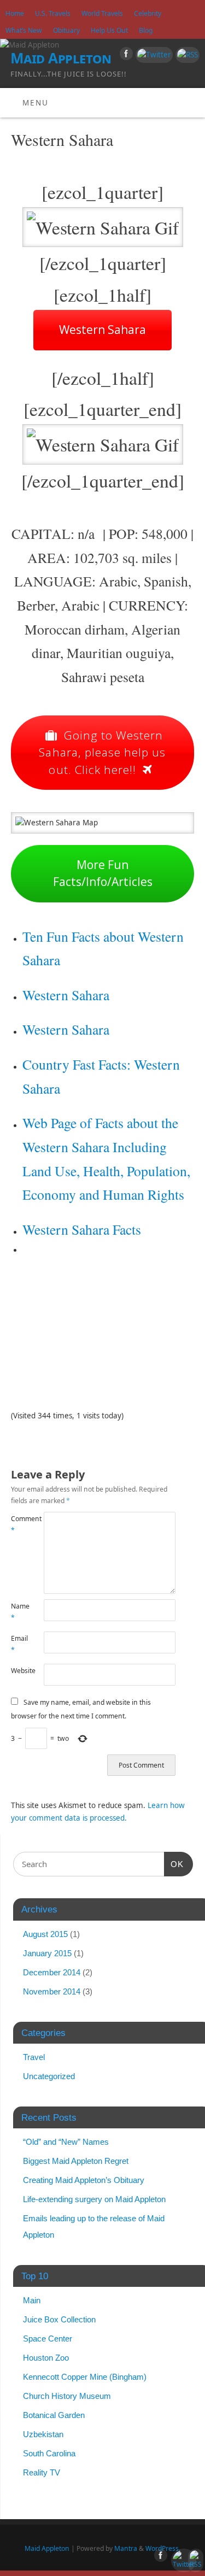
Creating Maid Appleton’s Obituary (84, 2180)
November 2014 (52, 1991)
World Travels (102, 13)
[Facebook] (125, 55)
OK (174, 1864)
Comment (19, 1524)
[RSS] (186, 55)
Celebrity (148, 13)
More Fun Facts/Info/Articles (103, 873)
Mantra (126, 2548)
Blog (146, 30)
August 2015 (45, 1934)
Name (19, 1612)
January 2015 (47, 1953)
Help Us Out (109, 30)
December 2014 (52, 1972)
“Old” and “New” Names (66, 2142)
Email (19, 1644)
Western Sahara (102, 330)
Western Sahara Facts (82, 1229)
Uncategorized (49, 2076)
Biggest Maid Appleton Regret (76, 2161)
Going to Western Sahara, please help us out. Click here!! (102, 752)
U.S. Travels (53, 13)
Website (19, 1671)
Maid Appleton (61, 58)
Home (15, 13)
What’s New (24, 30)
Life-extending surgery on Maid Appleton (94, 2199)
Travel (34, 2057)
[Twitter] (153, 55)
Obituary (66, 30)
